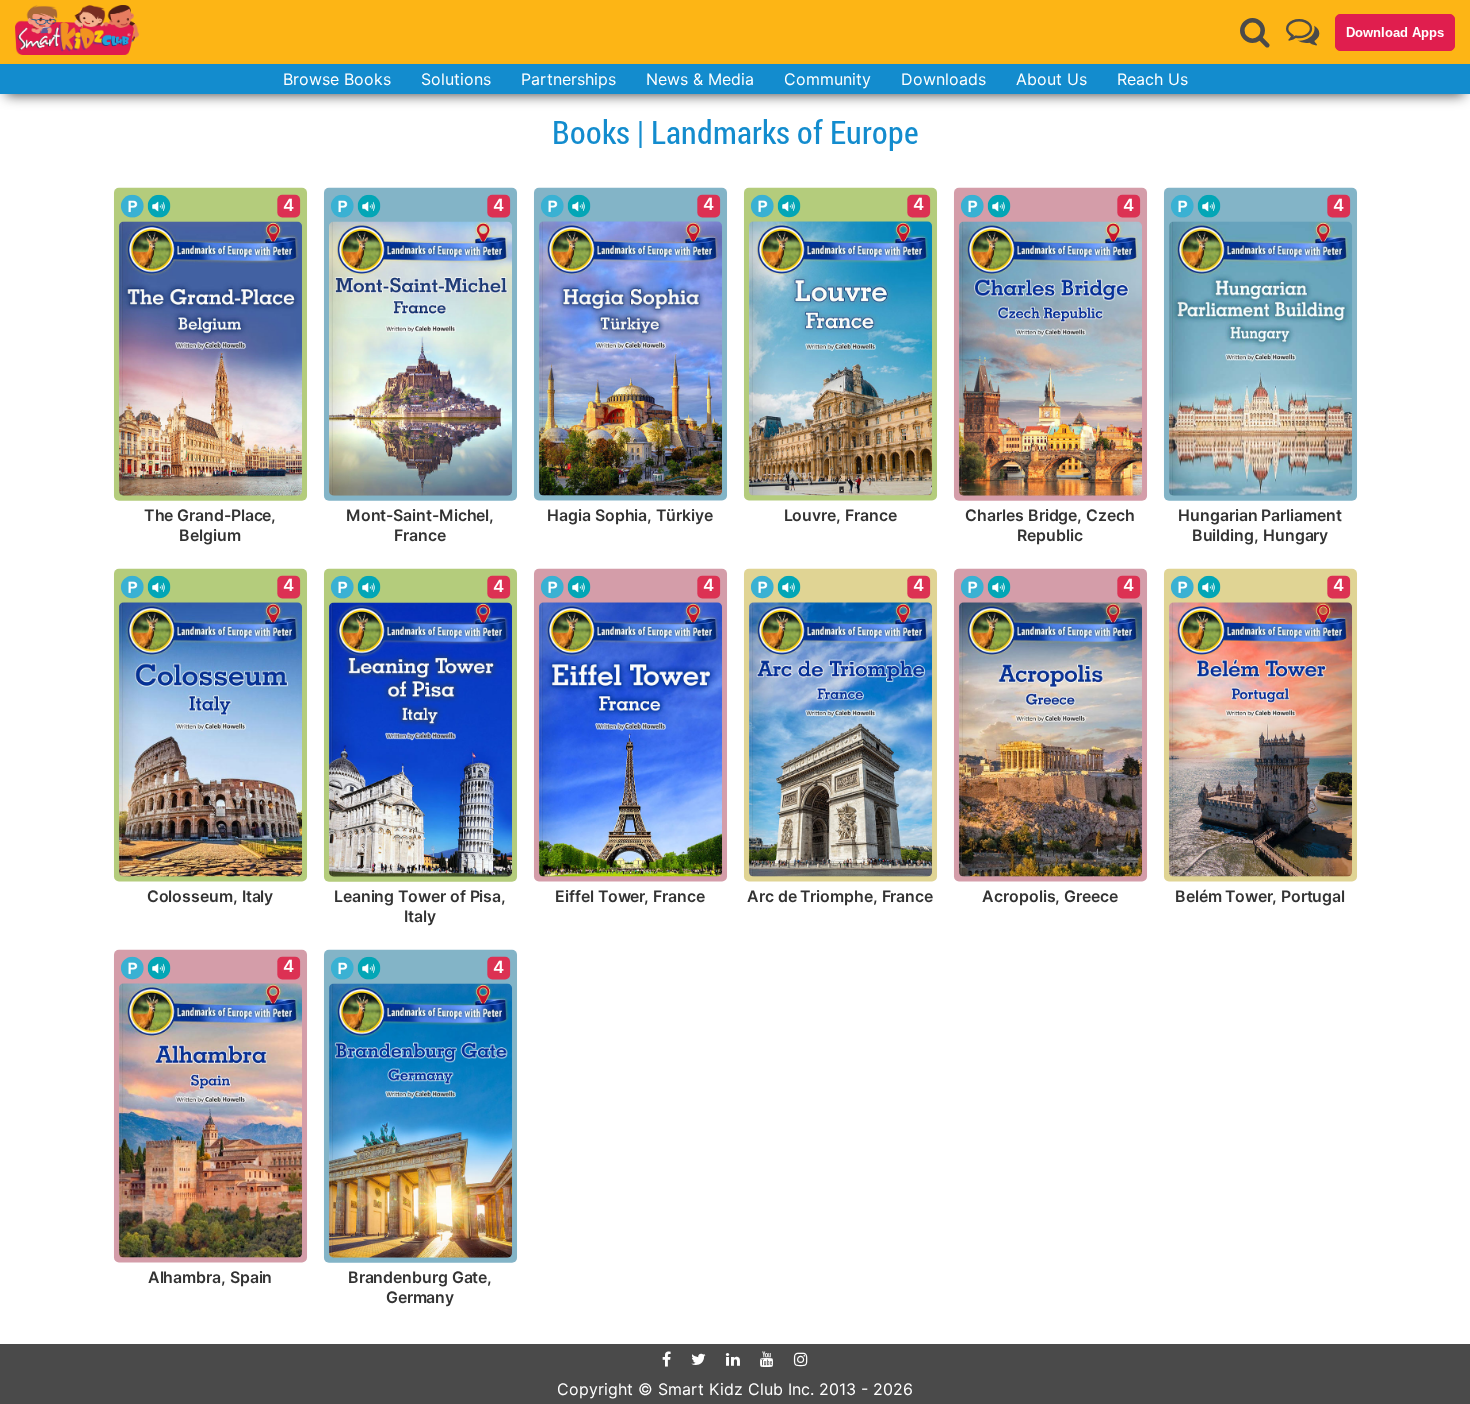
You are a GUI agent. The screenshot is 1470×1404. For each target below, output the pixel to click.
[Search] (1255, 32)
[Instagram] (801, 1359)
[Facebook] (666, 1359)
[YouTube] (767, 1359)
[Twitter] (698, 1359)
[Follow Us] (1302, 31)
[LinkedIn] (733, 1359)
